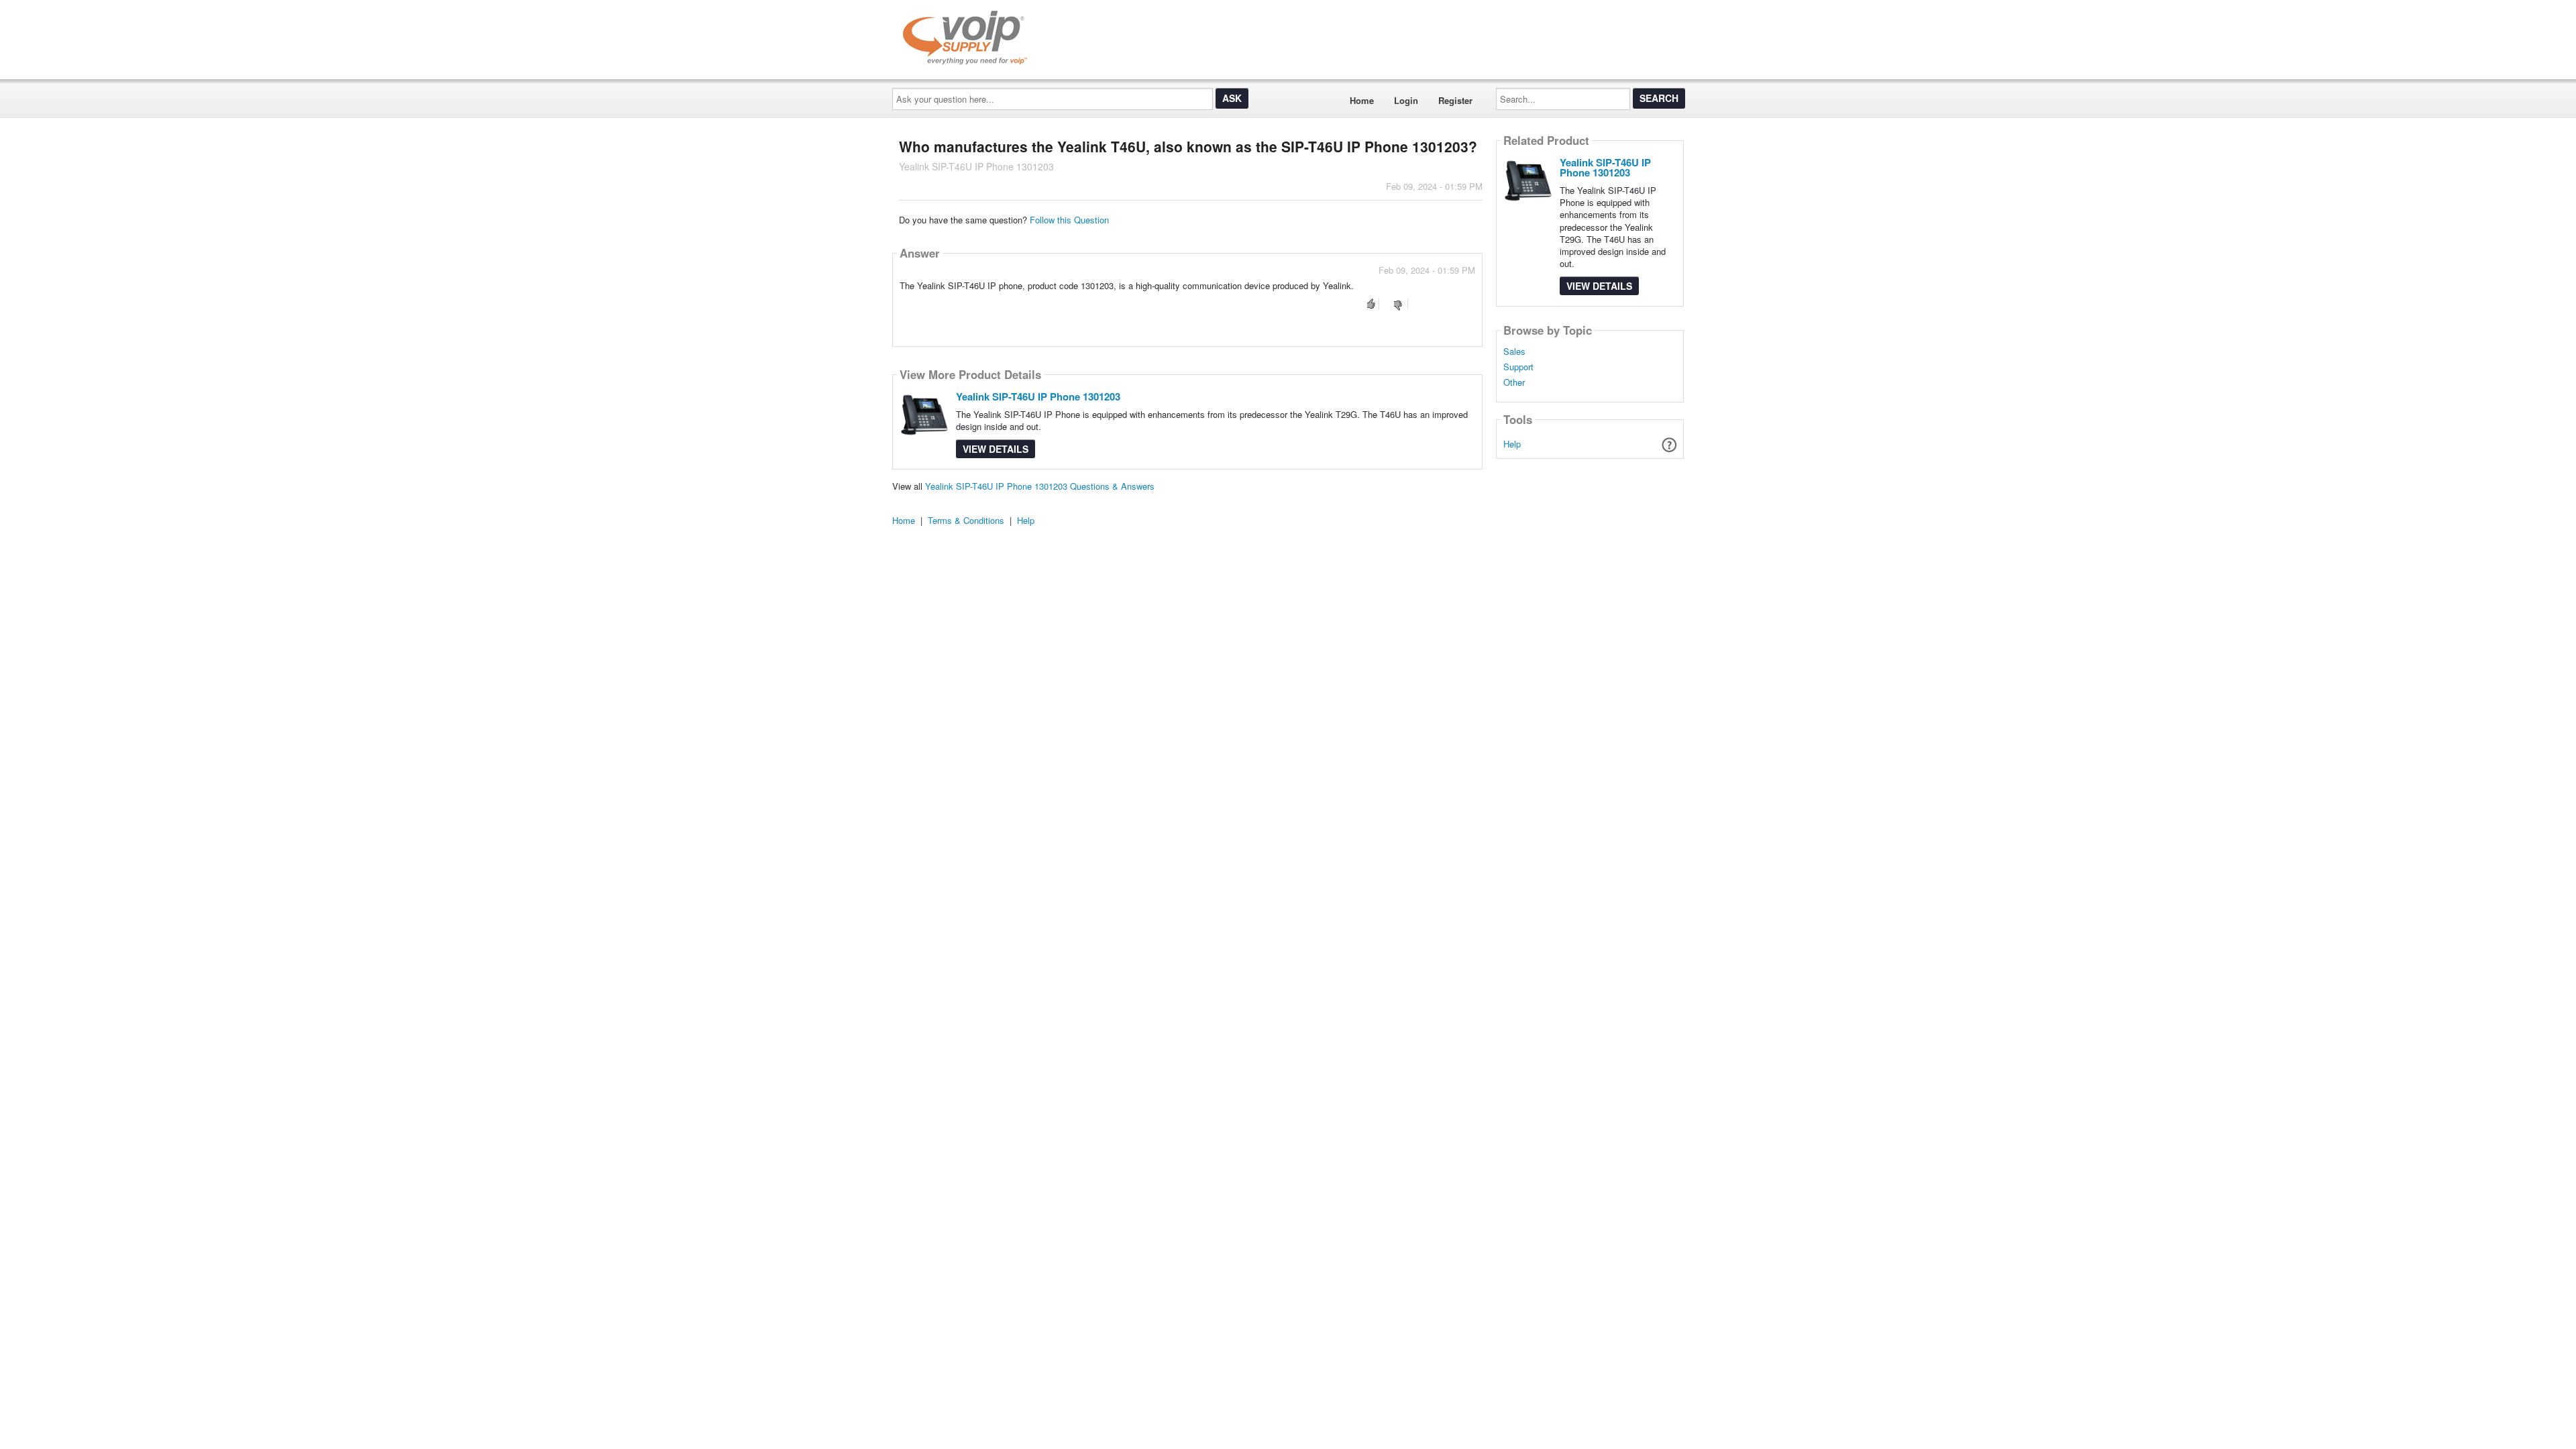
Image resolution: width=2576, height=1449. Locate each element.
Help (1512, 444)
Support (1518, 367)
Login (1406, 100)
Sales (1514, 352)
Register (1455, 100)
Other (1514, 382)
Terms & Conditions (966, 520)
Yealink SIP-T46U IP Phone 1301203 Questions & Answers (1040, 486)
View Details (996, 449)
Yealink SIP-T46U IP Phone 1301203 (1038, 396)
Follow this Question (1069, 220)
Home (1362, 100)
